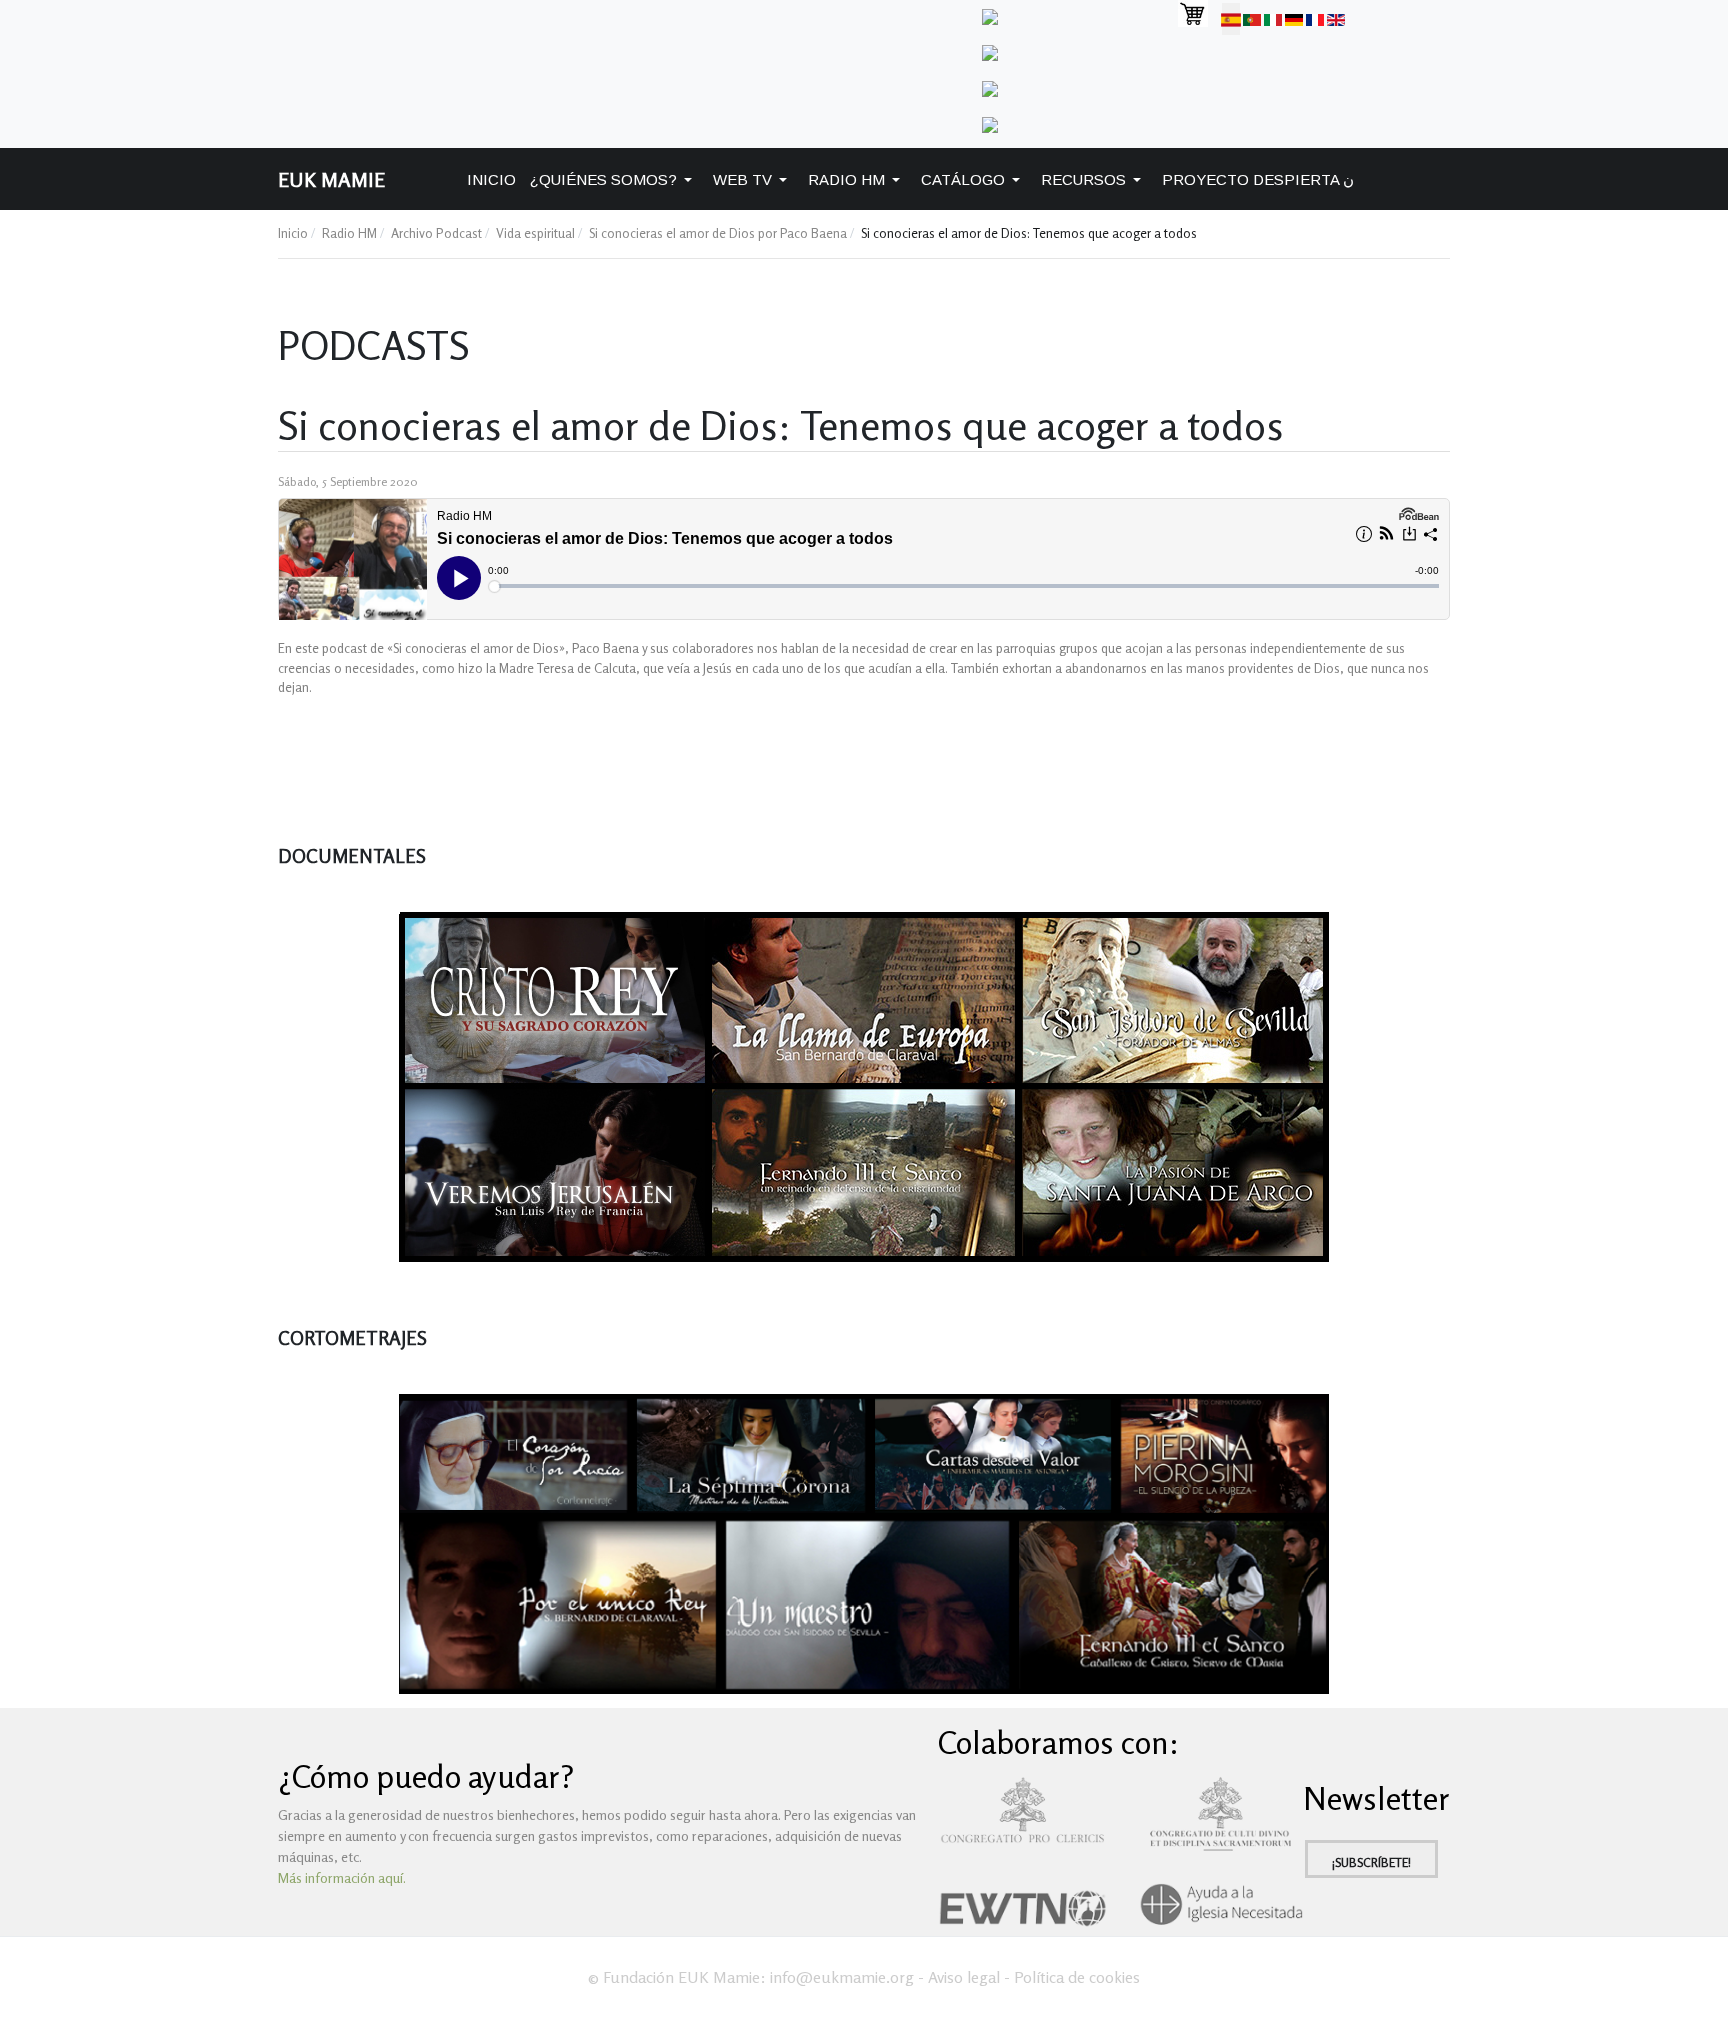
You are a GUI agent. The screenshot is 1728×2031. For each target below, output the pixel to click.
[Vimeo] (990, 50)
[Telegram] (990, 14)
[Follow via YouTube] (990, 86)
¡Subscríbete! (1371, 1862)
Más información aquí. (342, 1877)
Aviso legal (964, 1977)
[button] (614, 179)
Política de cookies (1077, 1977)
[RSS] (990, 122)
